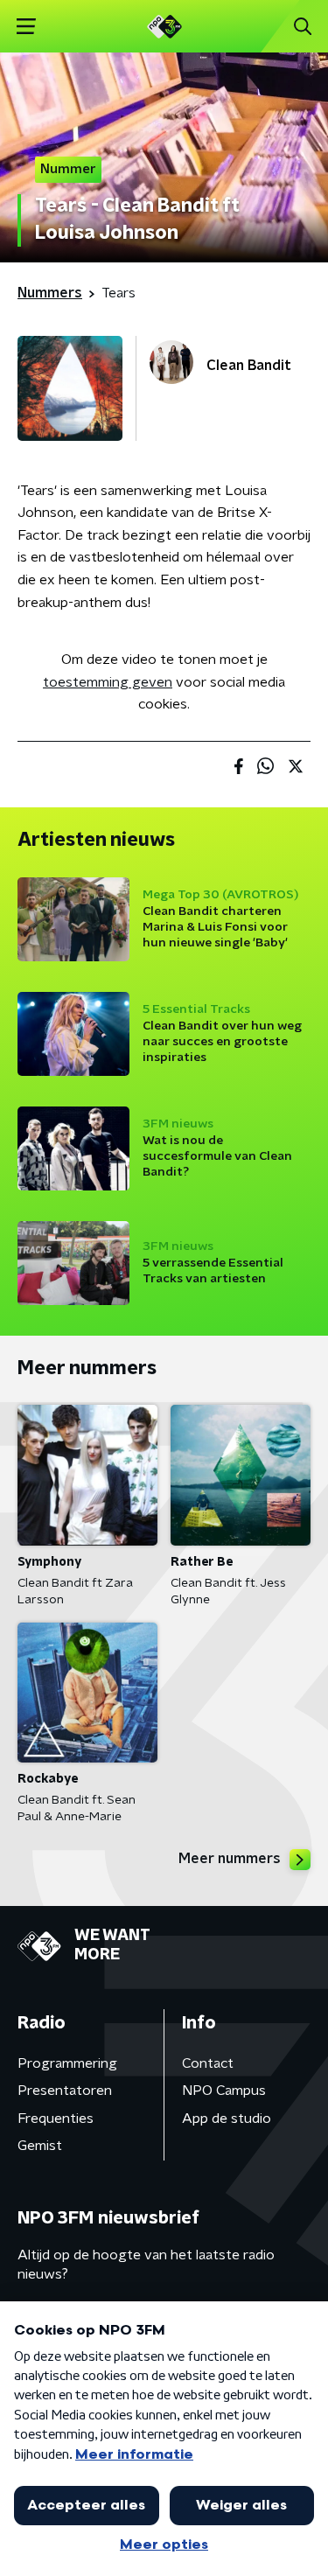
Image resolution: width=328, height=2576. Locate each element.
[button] (26, 27)
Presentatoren (65, 2091)
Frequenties (56, 2119)
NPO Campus (224, 2091)
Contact (208, 2063)
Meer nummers (230, 1859)
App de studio (227, 2119)
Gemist (40, 2146)
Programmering (67, 2063)
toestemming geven (108, 682)
